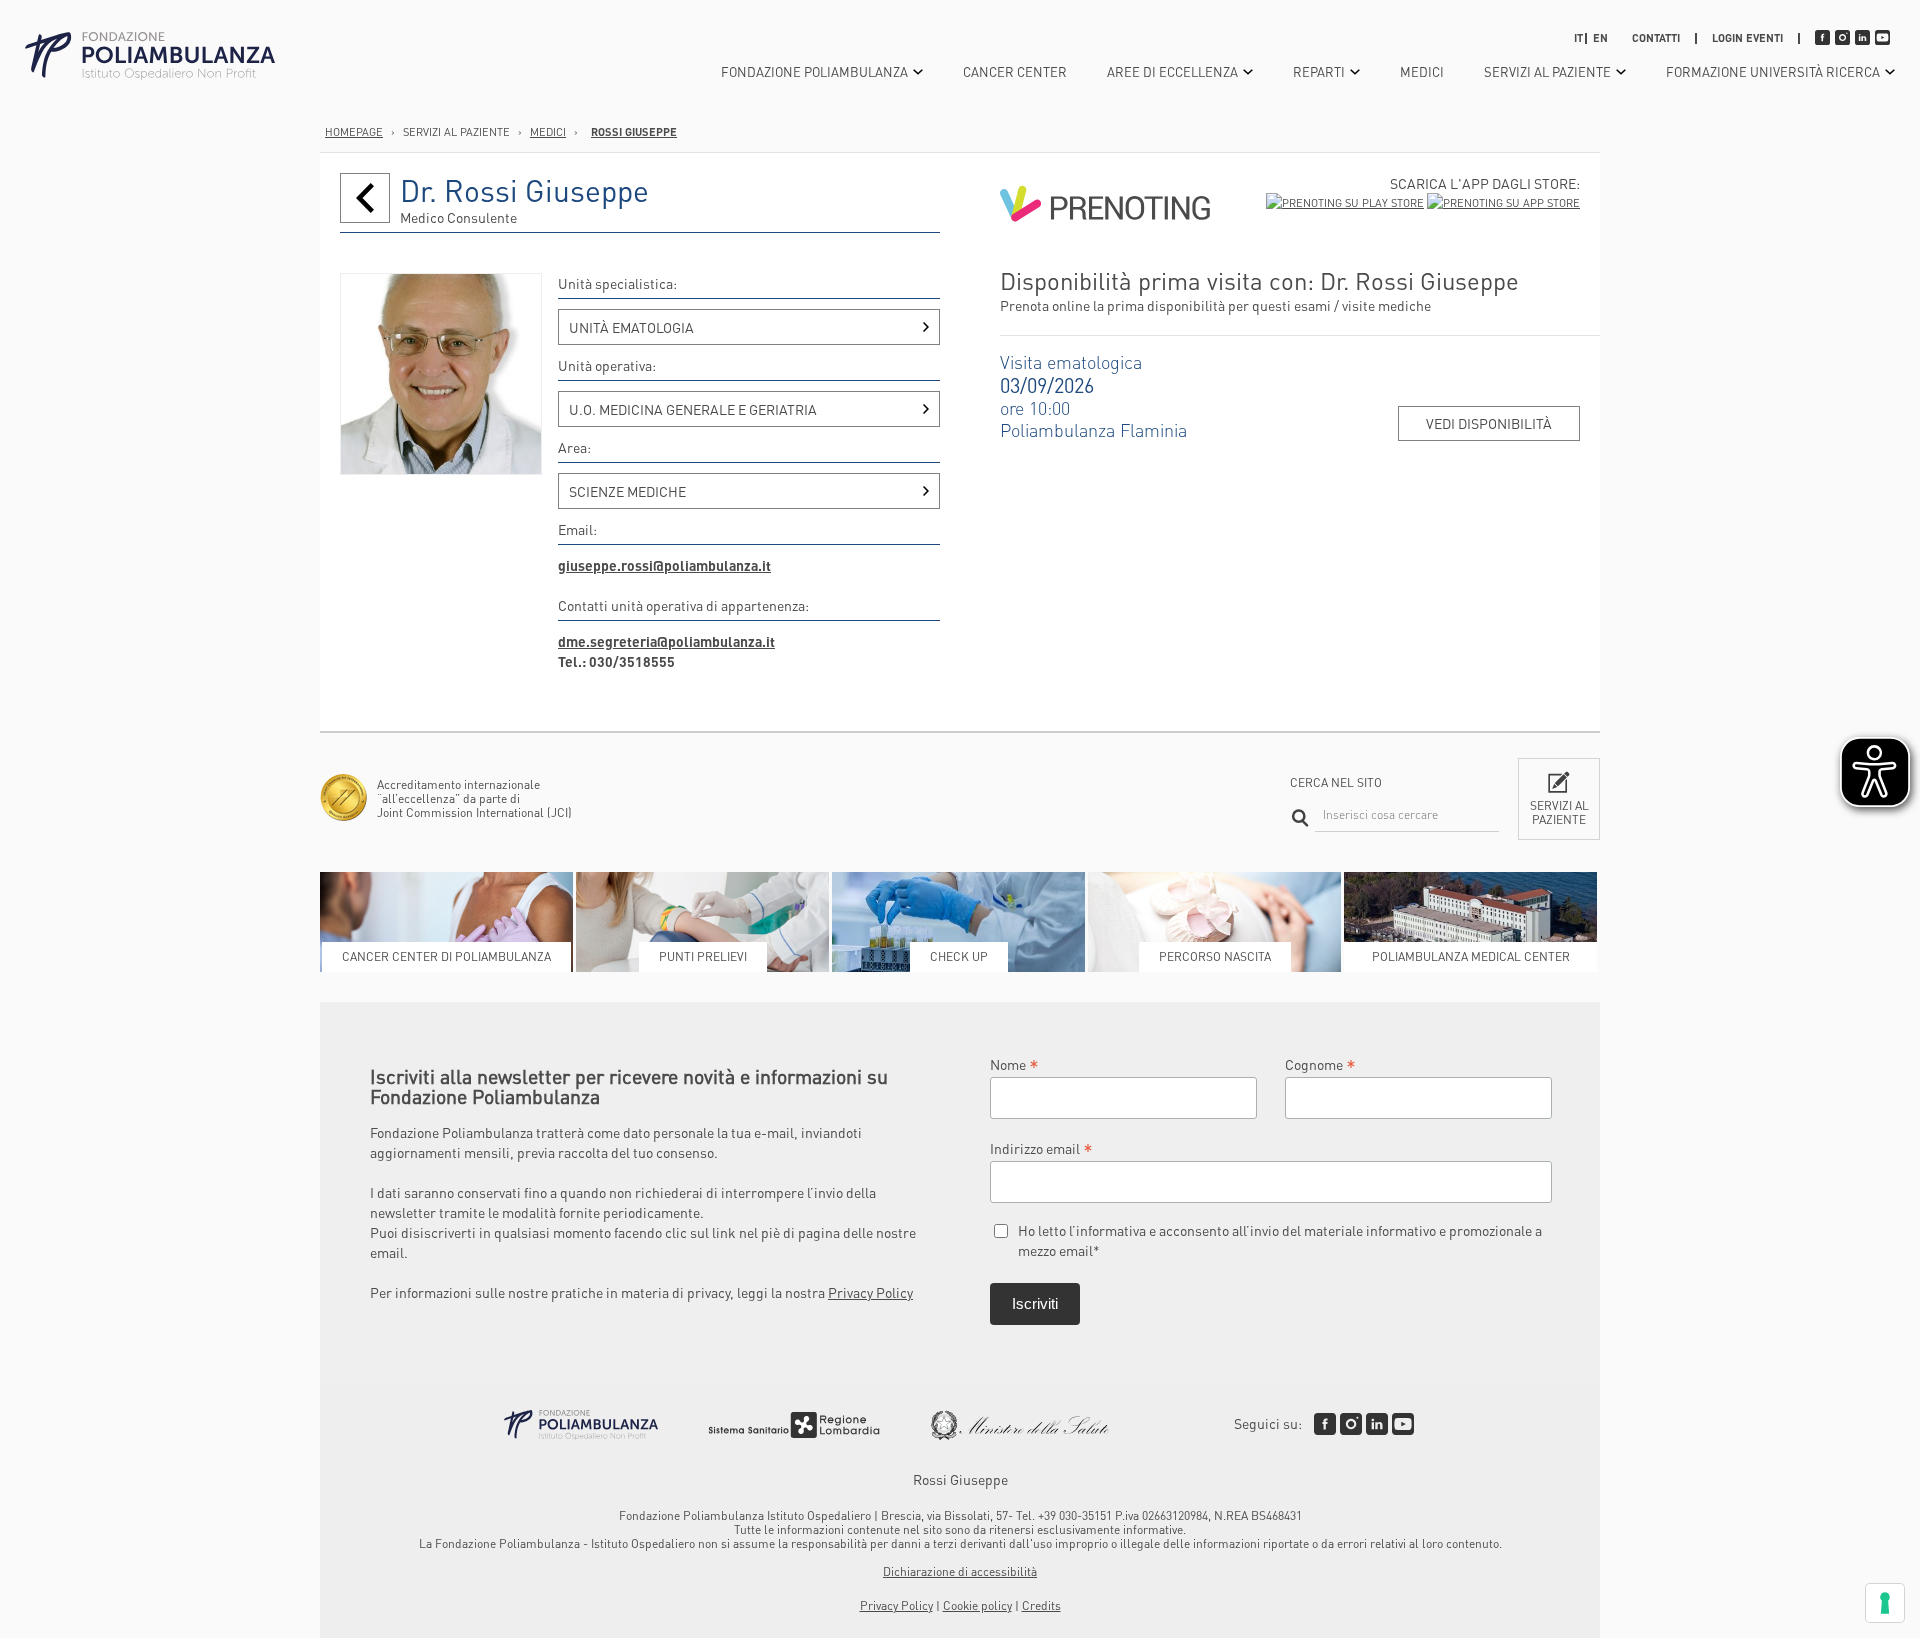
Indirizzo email (1041, 1147)
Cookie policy (977, 1605)
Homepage (354, 132)
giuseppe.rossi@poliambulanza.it (664, 565)
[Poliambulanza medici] (365, 198)
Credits (1041, 1605)
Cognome (1320, 1063)
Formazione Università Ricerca (1773, 71)
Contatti (1656, 38)
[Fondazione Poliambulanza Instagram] (1351, 1424)
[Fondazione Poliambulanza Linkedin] (1377, 1424)
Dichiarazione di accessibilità (960, 1571)
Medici (1422, 71)
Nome (1014, 1063)
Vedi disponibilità (1489, 423)
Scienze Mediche (627, 491)
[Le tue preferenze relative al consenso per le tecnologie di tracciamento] (1885, 1603)
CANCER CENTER (1015, 71)
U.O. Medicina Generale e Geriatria (693, 409)
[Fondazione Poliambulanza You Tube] (1403, 1424)
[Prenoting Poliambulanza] (1105, 257)
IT (1578, 38)
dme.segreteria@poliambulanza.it (666, 641)
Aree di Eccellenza (1172, 71)
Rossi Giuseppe (634, 132)
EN (1600, 38)
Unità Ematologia (631, 327)
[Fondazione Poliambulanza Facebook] (1325, 1424)
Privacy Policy (870, 1292)
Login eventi (1747, 38)
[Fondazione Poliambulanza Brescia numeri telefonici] (150, 56)
